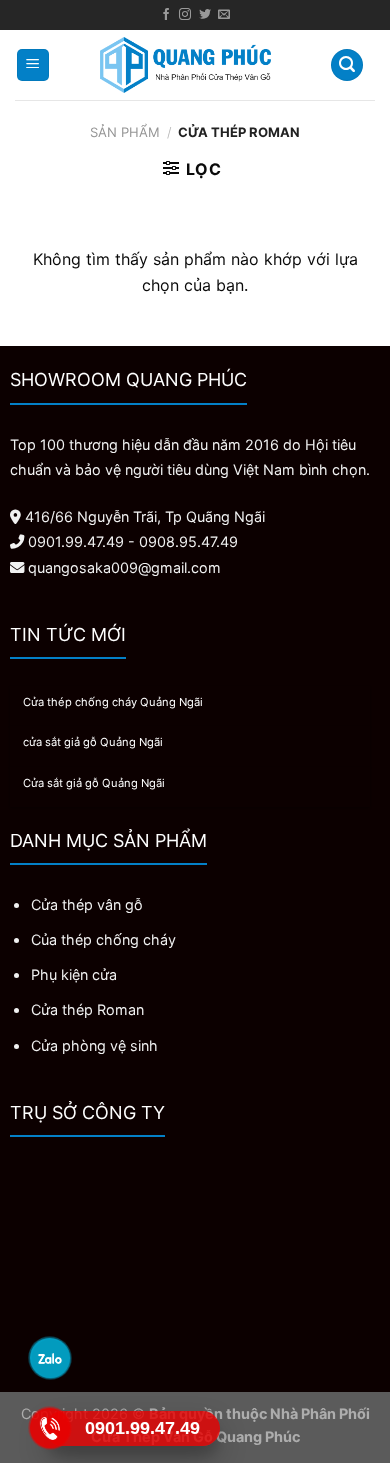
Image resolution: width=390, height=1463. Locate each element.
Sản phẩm (125, 132)
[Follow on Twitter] (205, 15)
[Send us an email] (224, 15)
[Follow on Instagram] (185, 15)
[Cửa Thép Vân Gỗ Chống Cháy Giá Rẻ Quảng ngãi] (185, 65)
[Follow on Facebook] (166, 15)
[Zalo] (50, 1358)
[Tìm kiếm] (347, 65)
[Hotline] (50, 1428)
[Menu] (33, 65)
